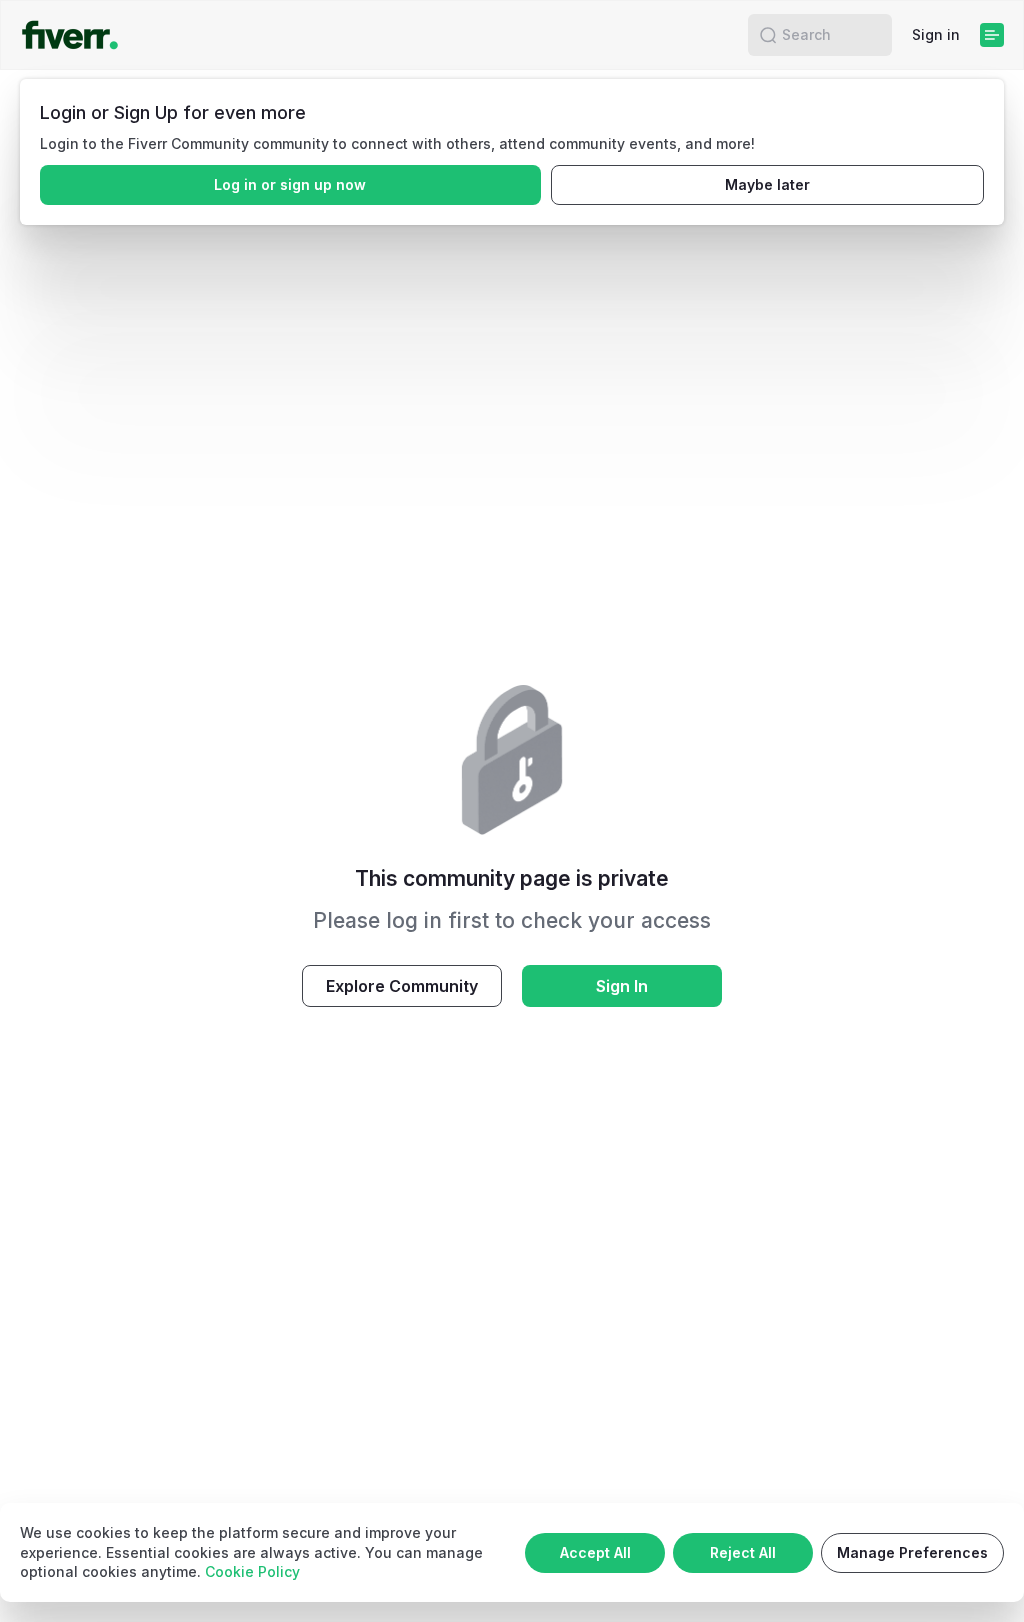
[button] (768, 35)
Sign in (936, 34)
